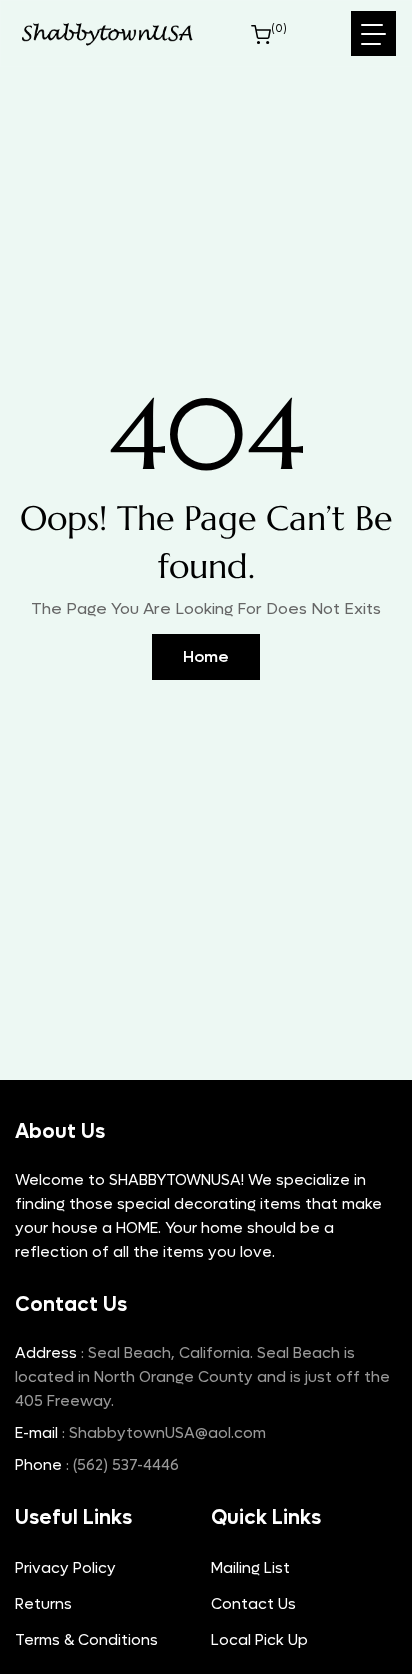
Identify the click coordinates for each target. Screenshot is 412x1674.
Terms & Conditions (86, 1640)
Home (206, 656)
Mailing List (250, 1568)
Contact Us (253, 1604)
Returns (43, 1604)
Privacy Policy (65, 1568)
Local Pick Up (259, 1640)
